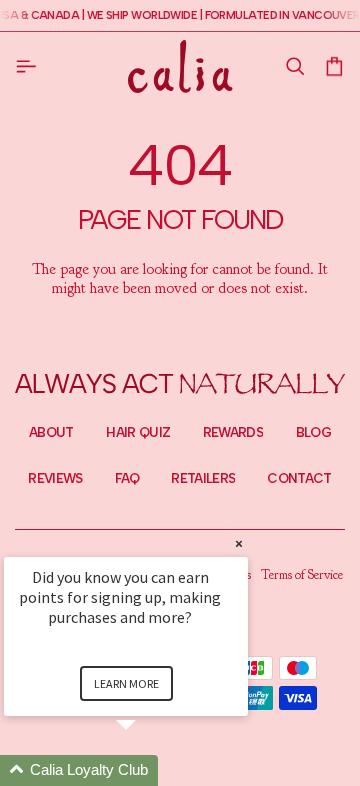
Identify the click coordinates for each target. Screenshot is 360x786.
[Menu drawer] (30, 66)
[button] (294, 66)
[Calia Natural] (180, 66)
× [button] (239, 543)
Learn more (126, 683)
